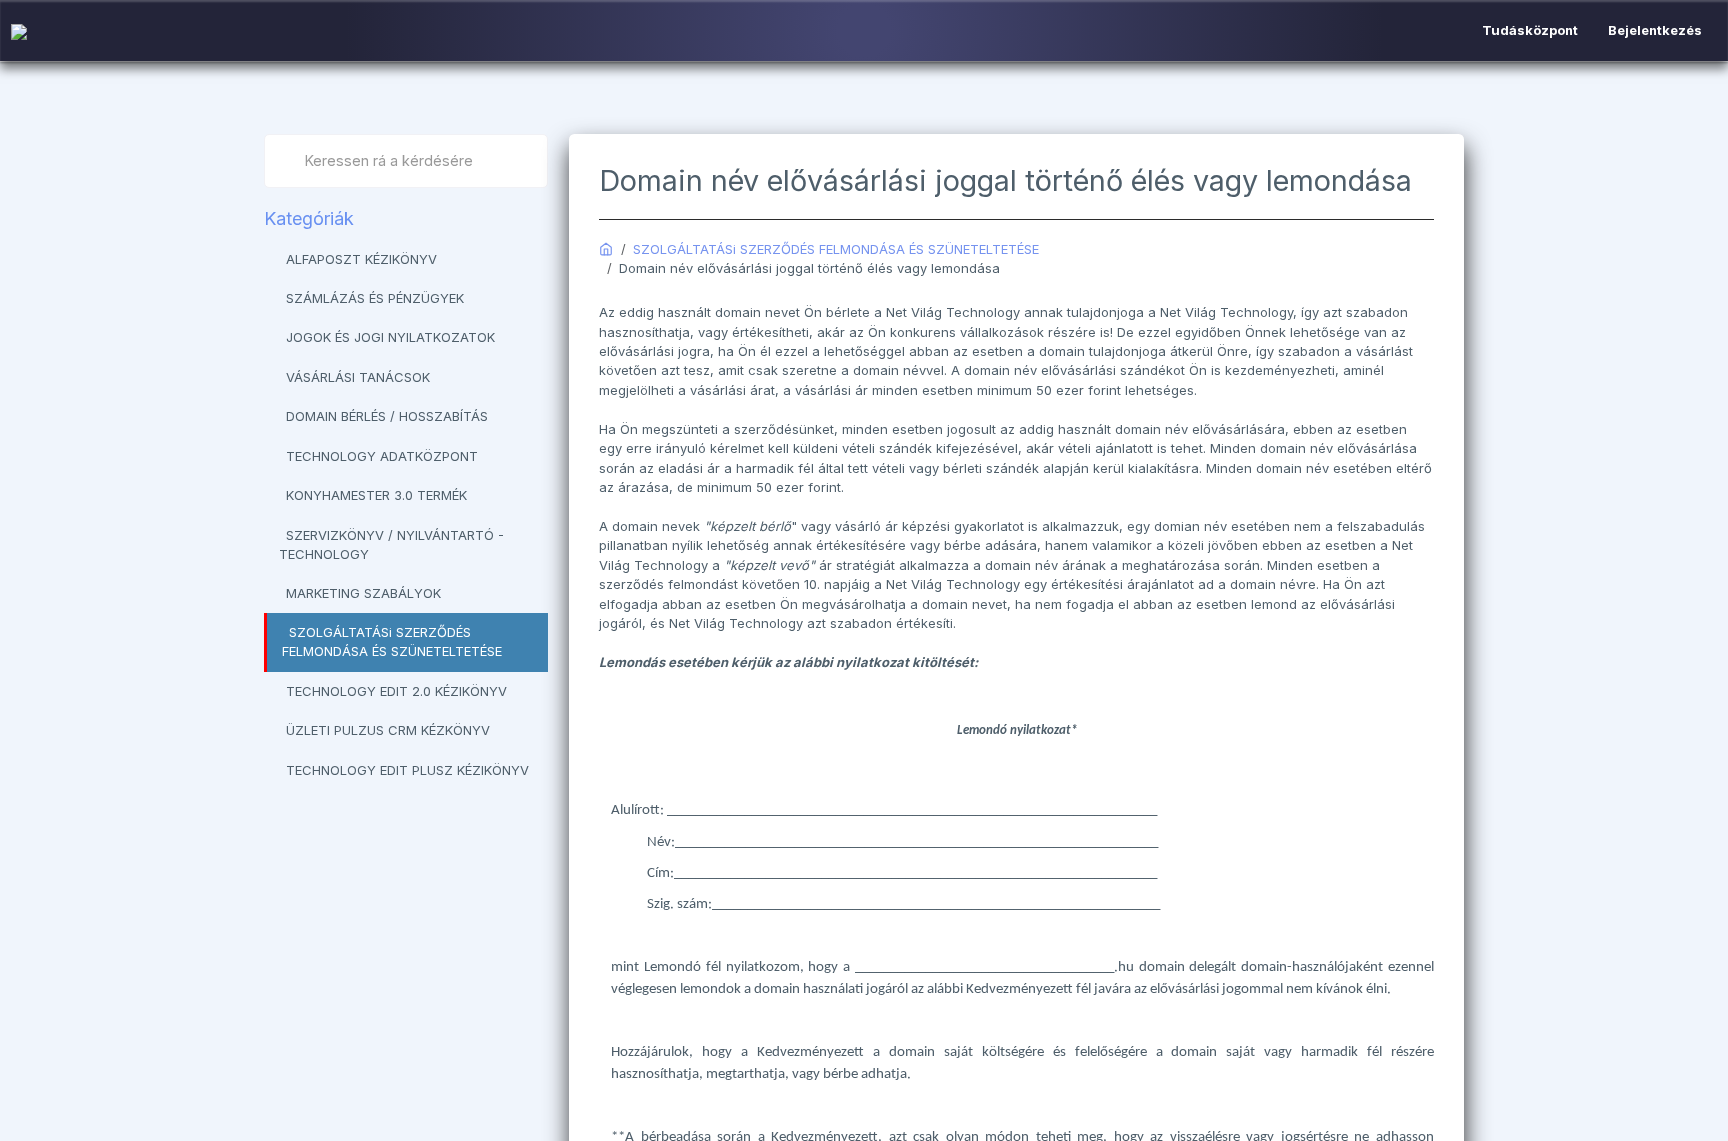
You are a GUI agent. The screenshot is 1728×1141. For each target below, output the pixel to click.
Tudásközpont (1530, 30)
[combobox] (406, 161)
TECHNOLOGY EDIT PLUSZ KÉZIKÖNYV (407, 770)
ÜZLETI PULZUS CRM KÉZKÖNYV (388, 730)
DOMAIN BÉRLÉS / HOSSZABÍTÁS (387, 416)
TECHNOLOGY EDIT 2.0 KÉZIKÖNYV (396, 691)
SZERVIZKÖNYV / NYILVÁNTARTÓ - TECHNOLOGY (391, 544)
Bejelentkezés (1655, 30)
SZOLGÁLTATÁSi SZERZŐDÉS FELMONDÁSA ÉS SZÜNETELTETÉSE (392, 641)
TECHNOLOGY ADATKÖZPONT (382, 456)
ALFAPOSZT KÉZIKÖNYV (361, 259)
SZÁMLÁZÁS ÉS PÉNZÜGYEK (375, 298)
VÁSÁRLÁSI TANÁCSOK (358, 377)
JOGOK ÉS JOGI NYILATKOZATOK (390, 337)
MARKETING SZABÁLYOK (363, 593)
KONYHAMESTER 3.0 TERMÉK (376, 495)
